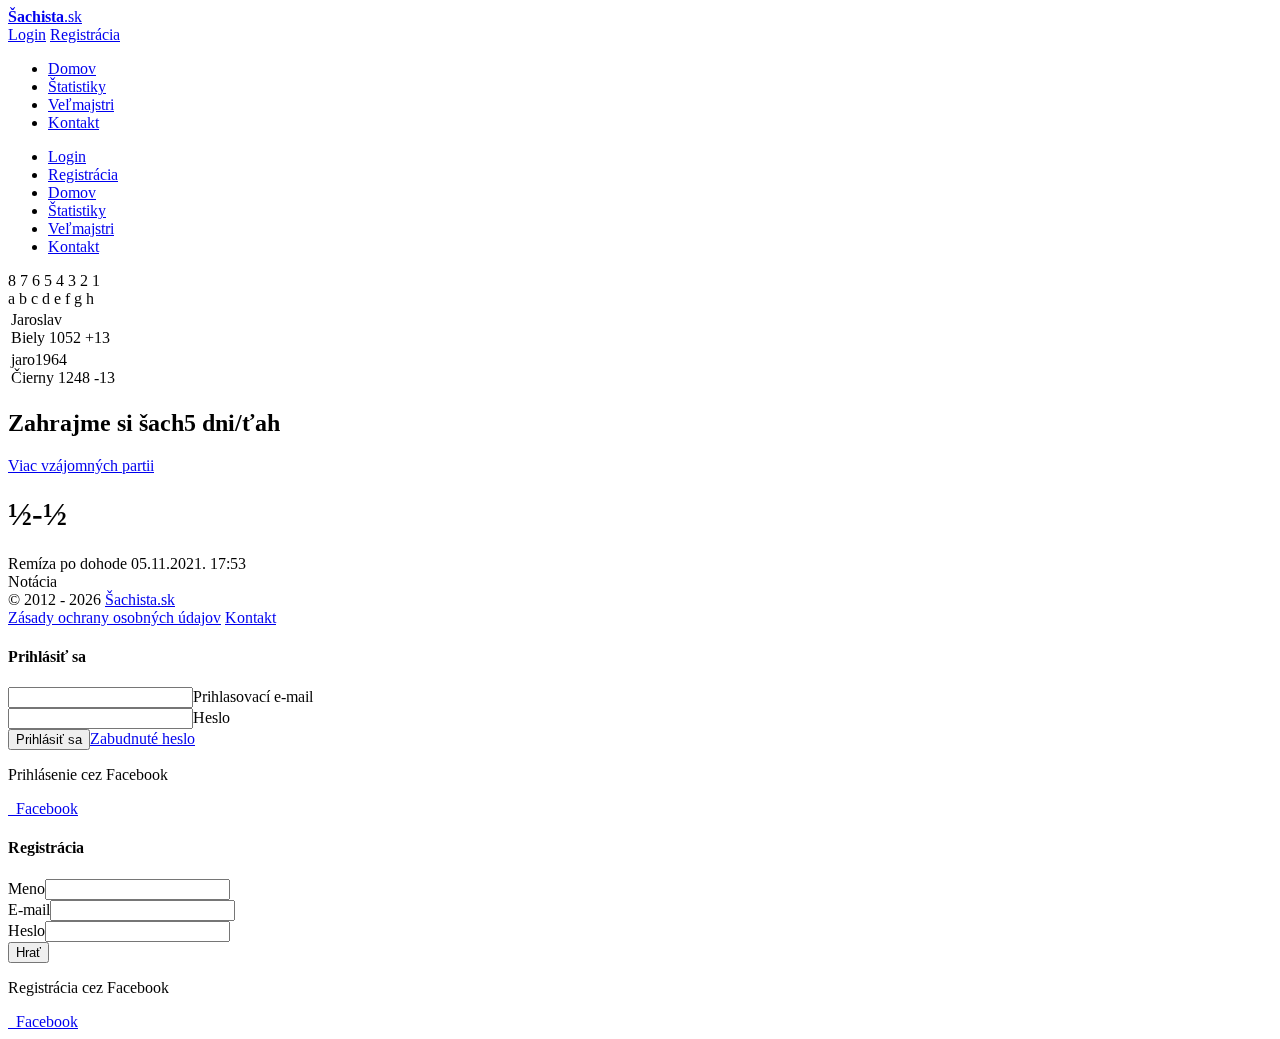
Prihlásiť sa (49, 739)
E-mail (29, 909)
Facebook (43, 808)
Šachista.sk (140, 599)
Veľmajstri (81, 104)
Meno (26, 888)
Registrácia (85, 34)
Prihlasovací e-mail (253, 696)
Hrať (28, 952)
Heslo (211, 717)
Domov (72, 68)
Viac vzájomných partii (81, 465)
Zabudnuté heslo (142, 738)
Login (27, 34)
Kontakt (73, 122)
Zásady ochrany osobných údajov (114, 617)
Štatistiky (77, 86)
